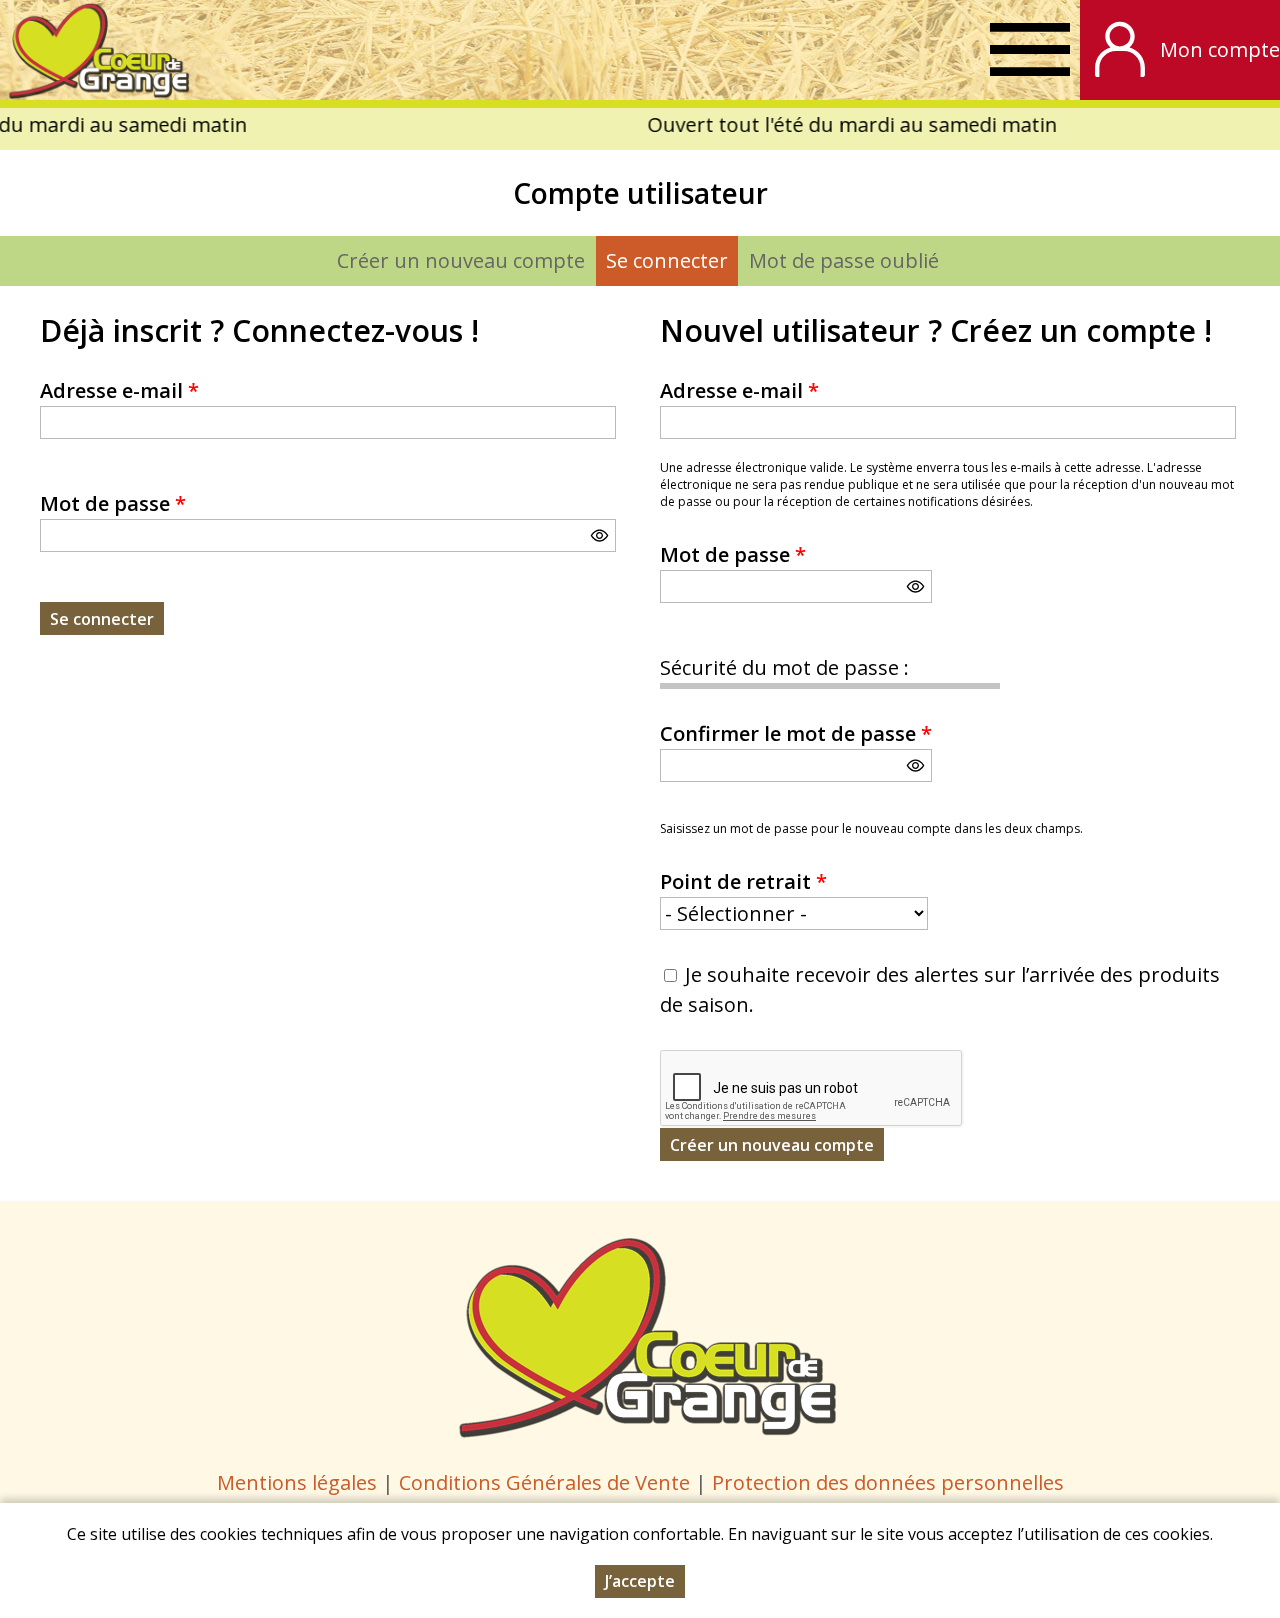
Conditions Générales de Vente (547, 1482)
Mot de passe (113, 503)
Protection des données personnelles (888, 1482)
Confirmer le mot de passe (796, 733)
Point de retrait (743, 881)
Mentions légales (297, 1482)
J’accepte (640, 1581)
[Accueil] (95, 50)
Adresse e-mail (119, 390)
